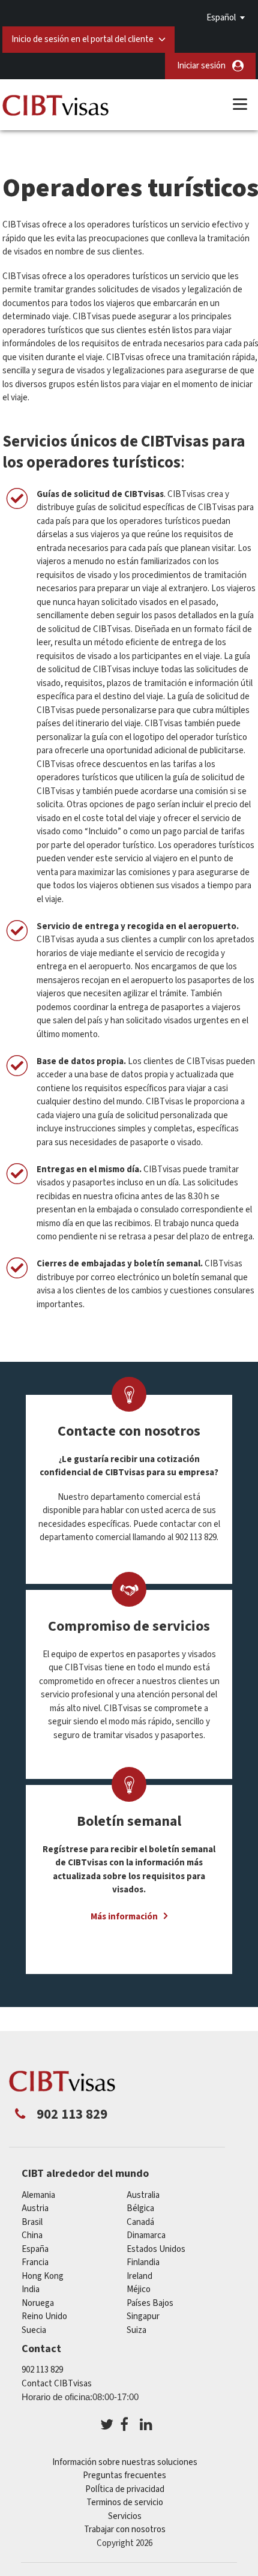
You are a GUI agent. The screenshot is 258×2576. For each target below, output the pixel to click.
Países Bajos (150, 2303)
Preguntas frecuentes (124, 2475)
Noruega (38, 2303)
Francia (35, 2262)
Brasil (32, 2222)
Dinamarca (146, 2235)
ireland (139, 2276)
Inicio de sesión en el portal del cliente (82, 39)
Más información (124, 1917)
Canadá (140, 2222)
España (35, 2249)
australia (143, 2195)
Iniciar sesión (201, 66)
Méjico (139, 2289)
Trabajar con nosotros (125, 2529)
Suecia (34, 2330)
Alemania (38, 2195)
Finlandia (143, 2262)
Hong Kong (43, 2276)
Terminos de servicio (125, 2502)
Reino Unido (44, 2316)
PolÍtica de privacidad (125, 2489)
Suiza (136, 2330)
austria (35, 2208)
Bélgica (140, 2208)
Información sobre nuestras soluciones (125, 2462)
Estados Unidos (156, 2249)
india (31, 2289)
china (32, 2235)
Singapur (143, 2316)
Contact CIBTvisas (57, 2384)
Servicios (125, 2516)
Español (221, 18)
